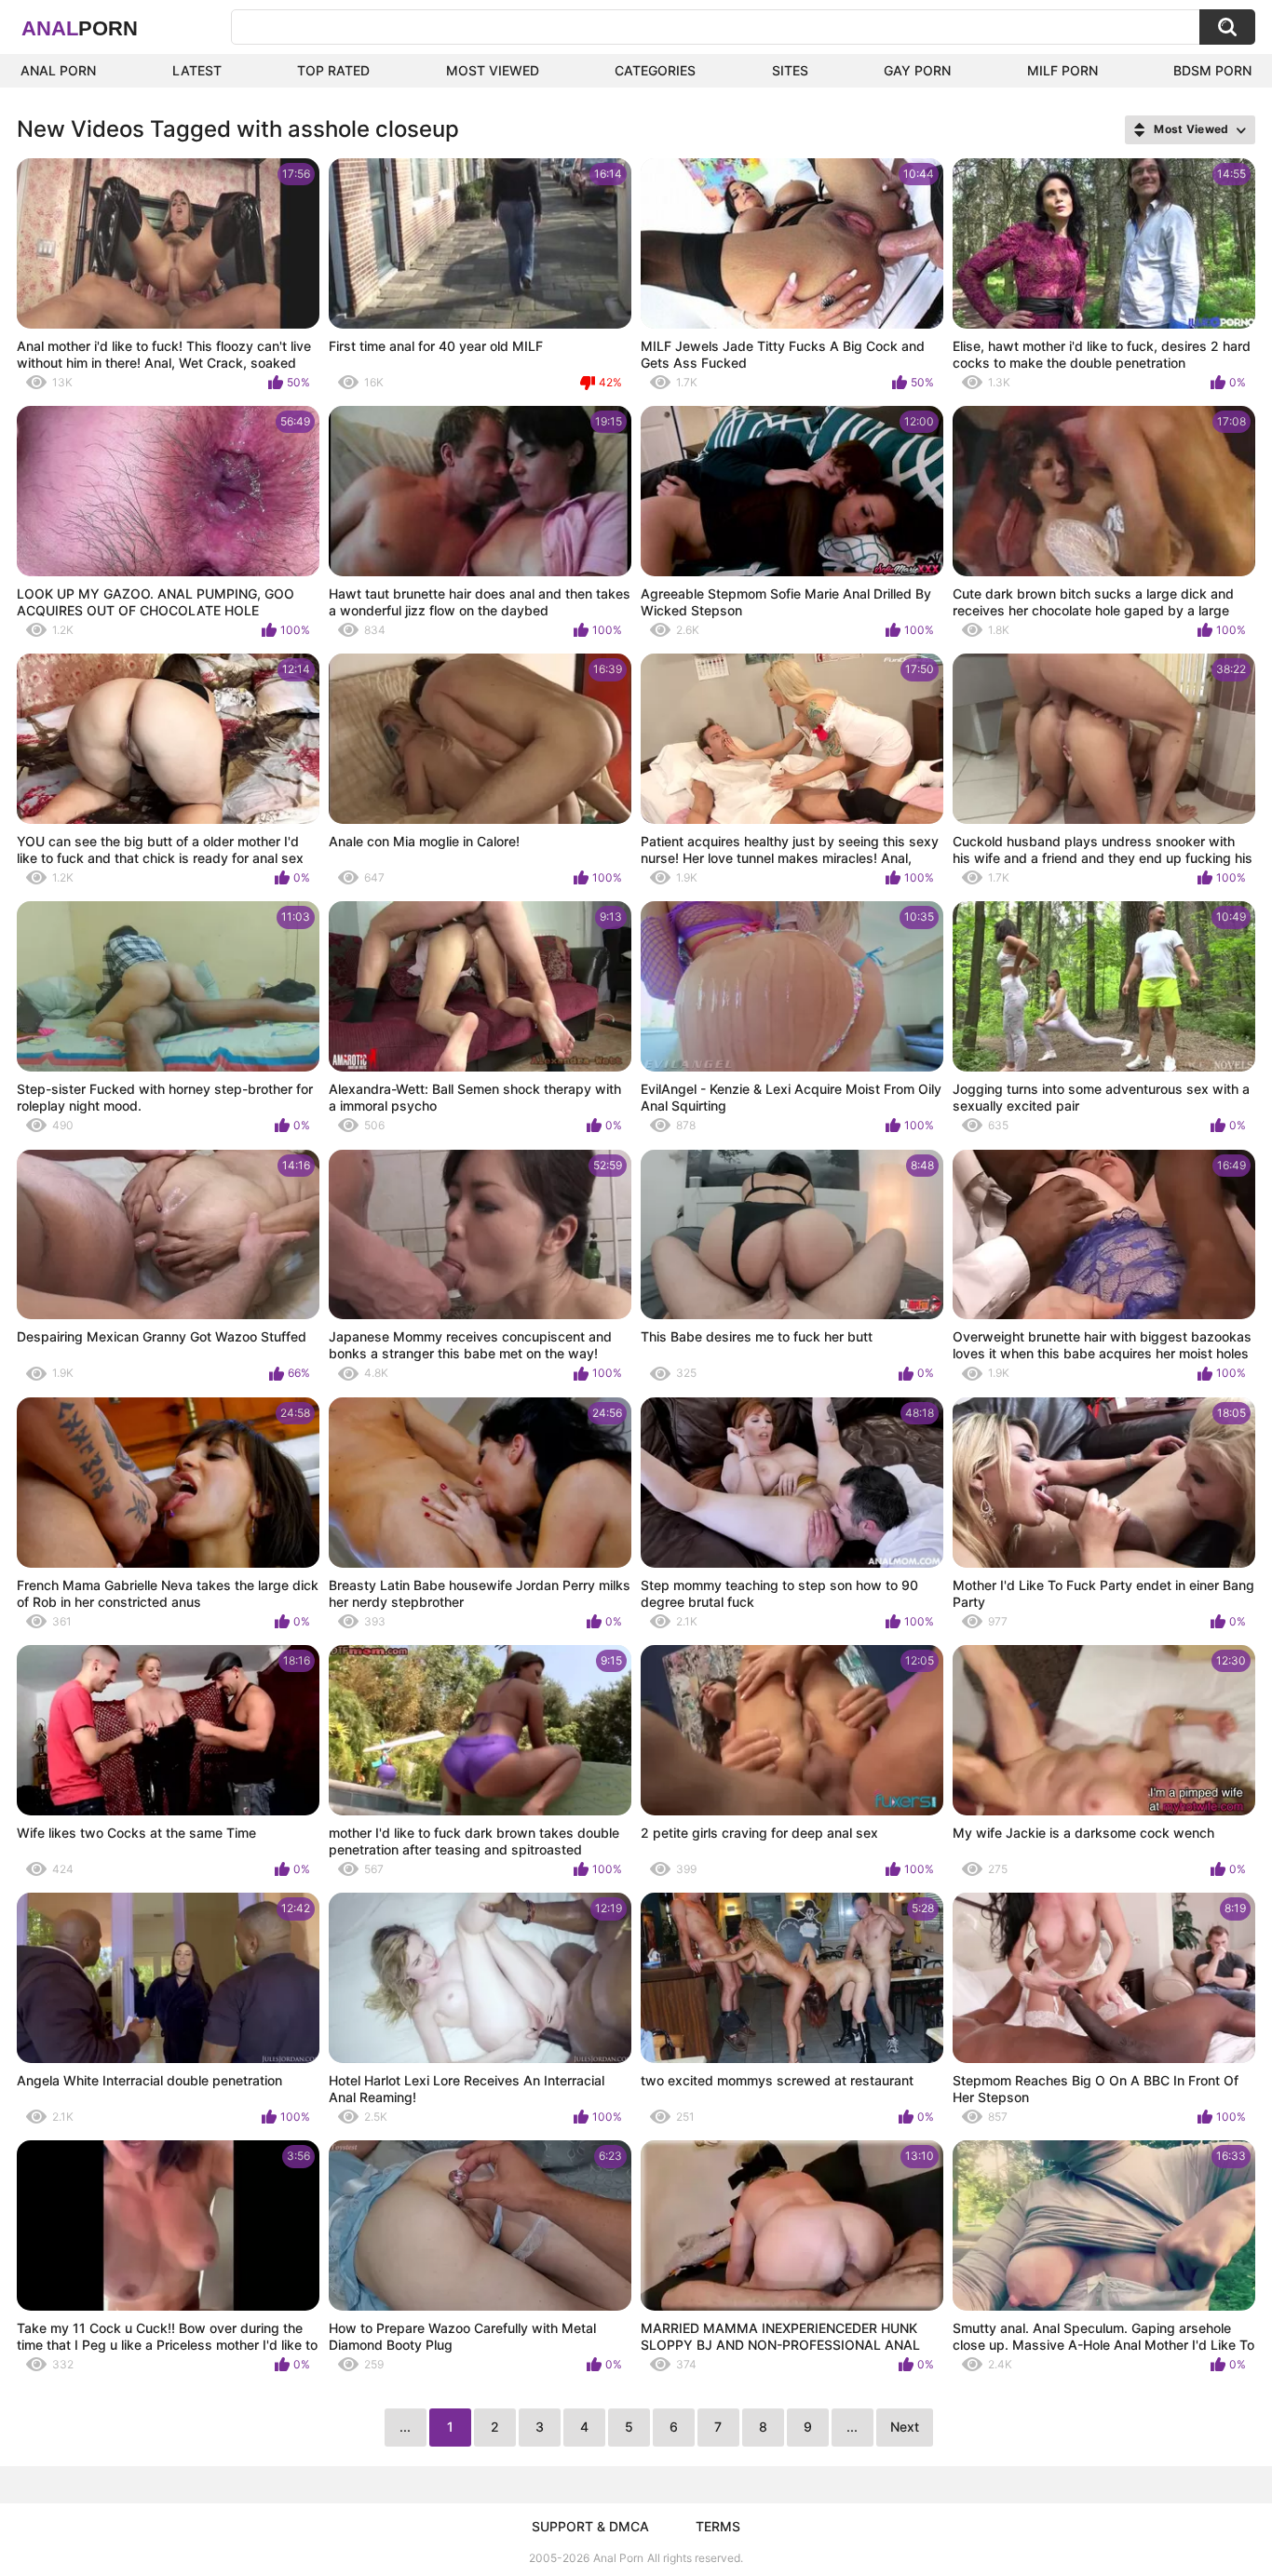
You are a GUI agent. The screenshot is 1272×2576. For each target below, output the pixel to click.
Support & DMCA (590, 2526)
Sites (790, 70)
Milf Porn (1062, 70)
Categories (655, 70)
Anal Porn (58, 70)
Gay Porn (917, 70)
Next (905, 2427)
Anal (80, 28)
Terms (718, 2526)
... (852, 2427)
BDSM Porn (1212, 70)
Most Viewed (493, 70)
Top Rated (333, 70)
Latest (197, 70)
